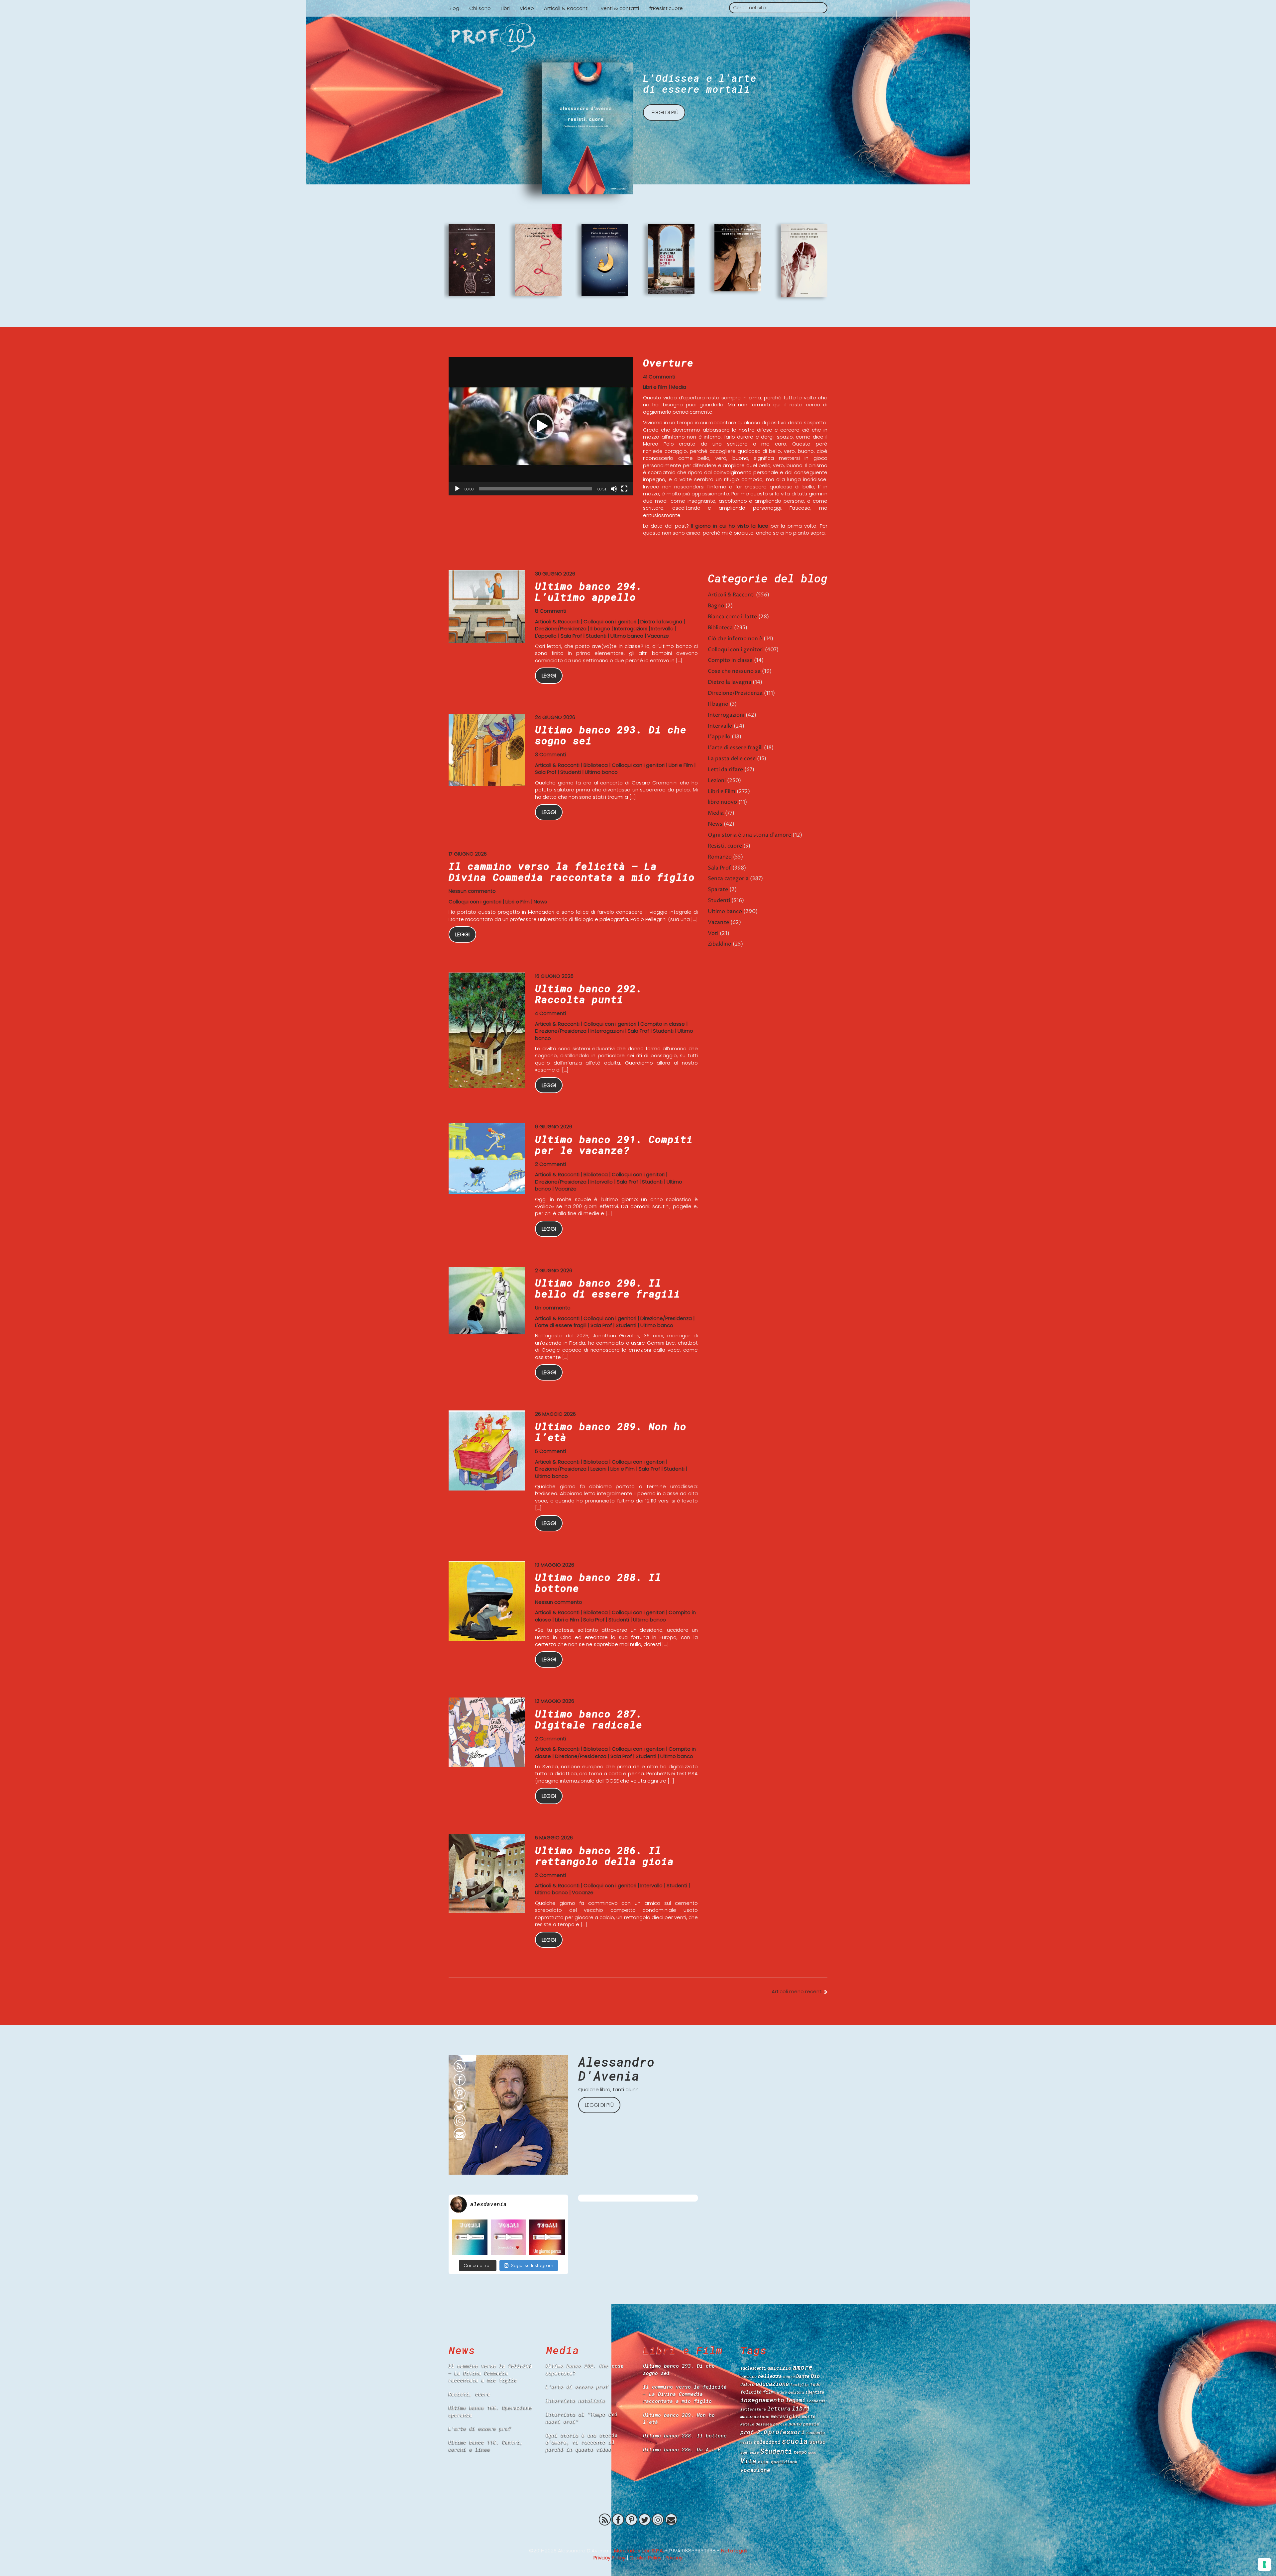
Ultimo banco (627, 636)
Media (679, 387)
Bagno (716, 606)
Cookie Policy (645, 2558)
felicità (751, 2392)
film (768, 2392)
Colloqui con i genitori (610, 621)
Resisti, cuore (725, 846)
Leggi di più (664, 112)
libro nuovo (722, 802)
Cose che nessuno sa (734, 671)
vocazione (755, 2470)
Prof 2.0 (638, 2535)
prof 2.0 (754, 2432)
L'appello (546, 636)
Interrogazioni (631, 628)
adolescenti (753, 2368)
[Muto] (614, 489)
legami (796, 2400)
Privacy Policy (609, 2558)
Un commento (553, 1308)
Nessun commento (472, 891)
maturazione (755, 2417)
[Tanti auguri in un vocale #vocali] (470, 2237)
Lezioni (598, 1469)
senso (817, 2442)
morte (809, 2416)
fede (815, 2384)
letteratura (753, 2409)
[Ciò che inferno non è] (671, 259)
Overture (668, 363)
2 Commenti (550, 1164)
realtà (746, 2442)
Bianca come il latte (732, 617)
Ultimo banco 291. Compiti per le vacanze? (614, 1145)
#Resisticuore (666, 8)
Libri (505, 8)
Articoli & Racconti (566, 8)
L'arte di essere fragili (561, 1325)
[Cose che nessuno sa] (738, 258)
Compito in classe (663, 1024)
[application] (541, 426)
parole (780, 2424)
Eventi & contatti (619, 8)
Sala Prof (571, 636)
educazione (772, 2384)
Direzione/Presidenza (561, 628)
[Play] (457, 489)
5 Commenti (550, 1451)
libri (801, 2408)
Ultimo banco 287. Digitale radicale (589, 1719)
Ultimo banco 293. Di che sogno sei (611, 735)
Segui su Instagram (532, 2266)
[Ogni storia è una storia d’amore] (538, 260)
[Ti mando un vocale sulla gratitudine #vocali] (509, 2237)
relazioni (767, 2442)
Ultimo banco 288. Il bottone (598, 1583)
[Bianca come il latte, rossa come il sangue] (804, 261)
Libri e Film (655, 387)
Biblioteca (596, 765)
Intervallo (662, 628)
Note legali (734, 2551)
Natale (747, 2424)
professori (787, 2432)
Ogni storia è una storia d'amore (749, 835)
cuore (789, 2376)
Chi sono (480, 8)
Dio (815, 2376)
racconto (815, 2432)
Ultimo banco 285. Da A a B (682, 2449)
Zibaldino (720, 944)
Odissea (764, 2424)
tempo (800, 2452)
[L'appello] (472, 260)
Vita (748, 2461)
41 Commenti (659, 377)
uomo (812, 2452)
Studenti (596, 636)
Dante (803, 2376)
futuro (781, 2392)
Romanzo (720, 857)
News (540, 902)
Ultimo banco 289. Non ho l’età (611, 1432)
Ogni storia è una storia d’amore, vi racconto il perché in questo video (582, 2442)
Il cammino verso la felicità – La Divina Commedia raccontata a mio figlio (572, 872)
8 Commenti (551, 611)
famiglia (799, 2384)
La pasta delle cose (732, 759)
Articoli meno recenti (798, 1991)
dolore (747, 2384)
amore (802, 2367)
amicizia (779, 2368)
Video (527, 8)
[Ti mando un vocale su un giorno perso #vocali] (547, 2237)
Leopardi (816, 2401)
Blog (454, 8)
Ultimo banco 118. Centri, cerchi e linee (486, 2446)
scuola (795, 2441)
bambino (748, 2376)
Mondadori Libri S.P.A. (639, 2551)
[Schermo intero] (624, 489)
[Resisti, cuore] (587, 128)
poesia (811, 2424)
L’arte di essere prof (480, 2428)
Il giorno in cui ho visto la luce (730, 526)
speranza (750, 2452)
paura (795, 2424)
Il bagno (600, 628)
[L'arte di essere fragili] (605, 260)
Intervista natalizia (576, 2401)
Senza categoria (728, 878)
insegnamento (762, 2400)
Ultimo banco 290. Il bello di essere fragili (608, 1288)
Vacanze (658, 636)
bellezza (770, 2376)
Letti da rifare (725, 770)
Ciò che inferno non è (735, 639)
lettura (779, 2408)
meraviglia (786, 2416)
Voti (713, 933)
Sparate (718, 889)
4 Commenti (550, 1013)
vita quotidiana (778, 2462)
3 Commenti (550, 754)
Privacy (674, 2558)
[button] (541, 426)
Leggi (549, 676)
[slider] (535, 489)
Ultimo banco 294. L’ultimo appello (589, 591)
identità (815, 2392)
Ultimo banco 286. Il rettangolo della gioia (604, 1856)
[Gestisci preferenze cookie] (1264, 2564)
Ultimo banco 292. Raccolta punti (589, 994)
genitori (796, 2392)
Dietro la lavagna (661, 621)
